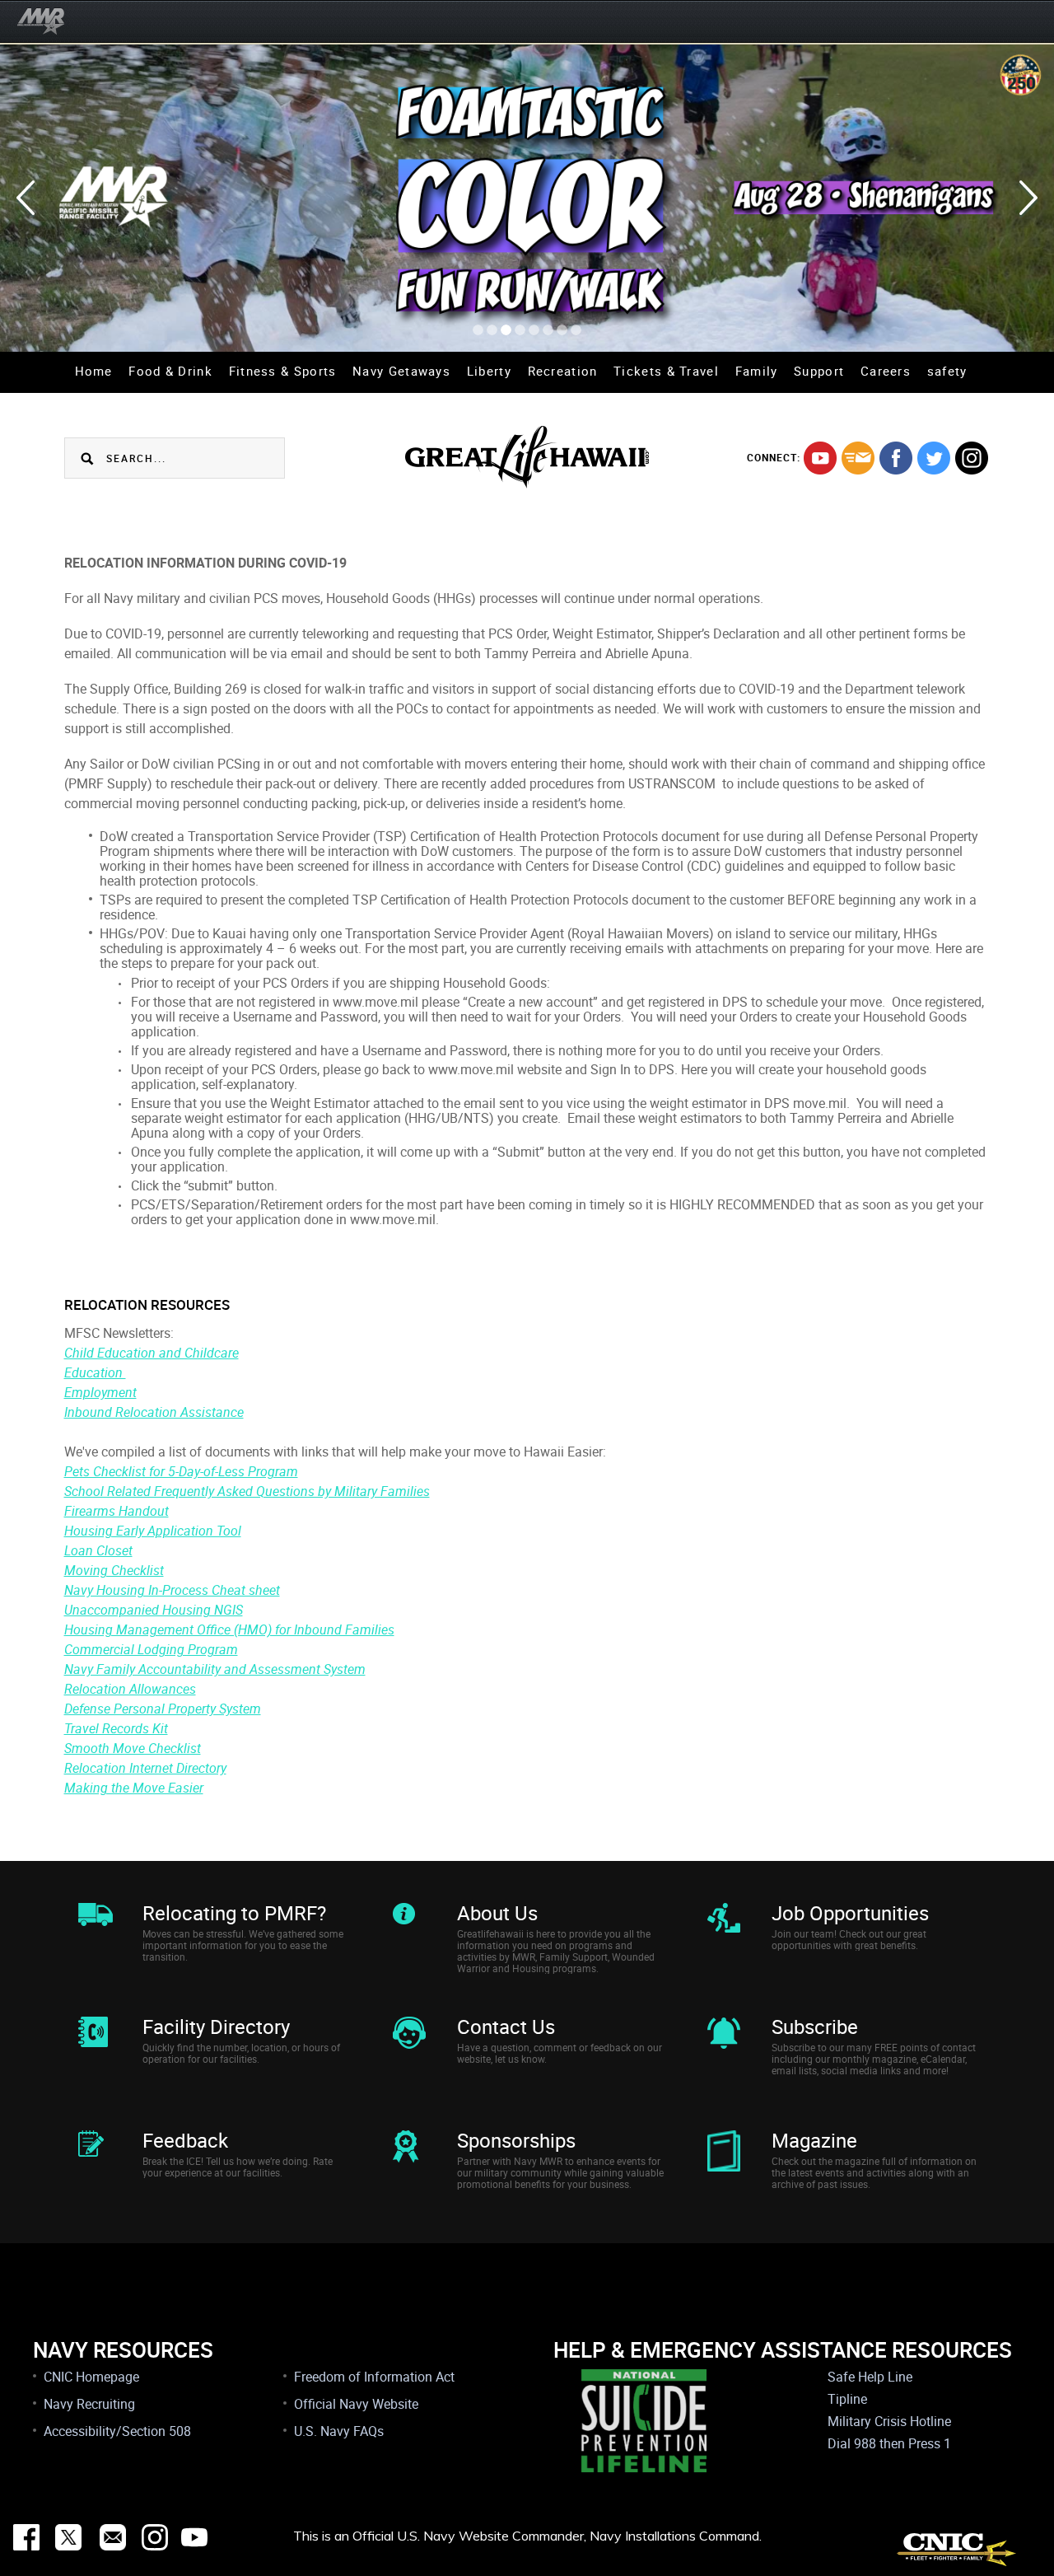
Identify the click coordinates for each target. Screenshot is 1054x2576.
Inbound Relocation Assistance (154, 1412)
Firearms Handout (117, 1511)
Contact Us (506, 2027)
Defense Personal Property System (163, 1709)
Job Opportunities (850, 1913)
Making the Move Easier (134, 1788)
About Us (497, 1913)
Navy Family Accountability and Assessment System (215, 1669)
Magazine (814, 2140)
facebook (896, 458)
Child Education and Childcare (152, 1353)
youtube (820, 458)
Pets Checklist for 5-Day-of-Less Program (181, 1471)
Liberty (489, 371)
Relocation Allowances (130, 1689)
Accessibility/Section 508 (117, 2431)
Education (95, 1372)
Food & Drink (170, 371)
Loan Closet (98, 1550)
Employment (100, 1392)
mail (858, 458)
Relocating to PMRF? (234, 1913)
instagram (972, 458)
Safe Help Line (870, 2377)
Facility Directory (216, 2027)
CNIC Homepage (91, 2377)
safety (947, 371)
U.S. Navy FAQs (339, 2431)
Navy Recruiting (89, 2404)
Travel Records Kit (116, 1728)
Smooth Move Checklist (133, 1748)
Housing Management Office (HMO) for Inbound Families (229, 1629)
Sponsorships (516, 2140)
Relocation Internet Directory (145, 1768)
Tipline (847, 2399)
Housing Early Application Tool (153, 1531)
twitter (934, 458)
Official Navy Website (356, 2404)
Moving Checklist (114, 1570)
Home (94, 371)
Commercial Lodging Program (151, 1649)
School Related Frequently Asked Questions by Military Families (247, 1491)
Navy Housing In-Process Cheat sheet (172, 1590)
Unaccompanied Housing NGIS (154, 1610)
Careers (886, 371)
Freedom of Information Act (374, 2377)
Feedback (185, 2140)
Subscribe (815, 2027)
